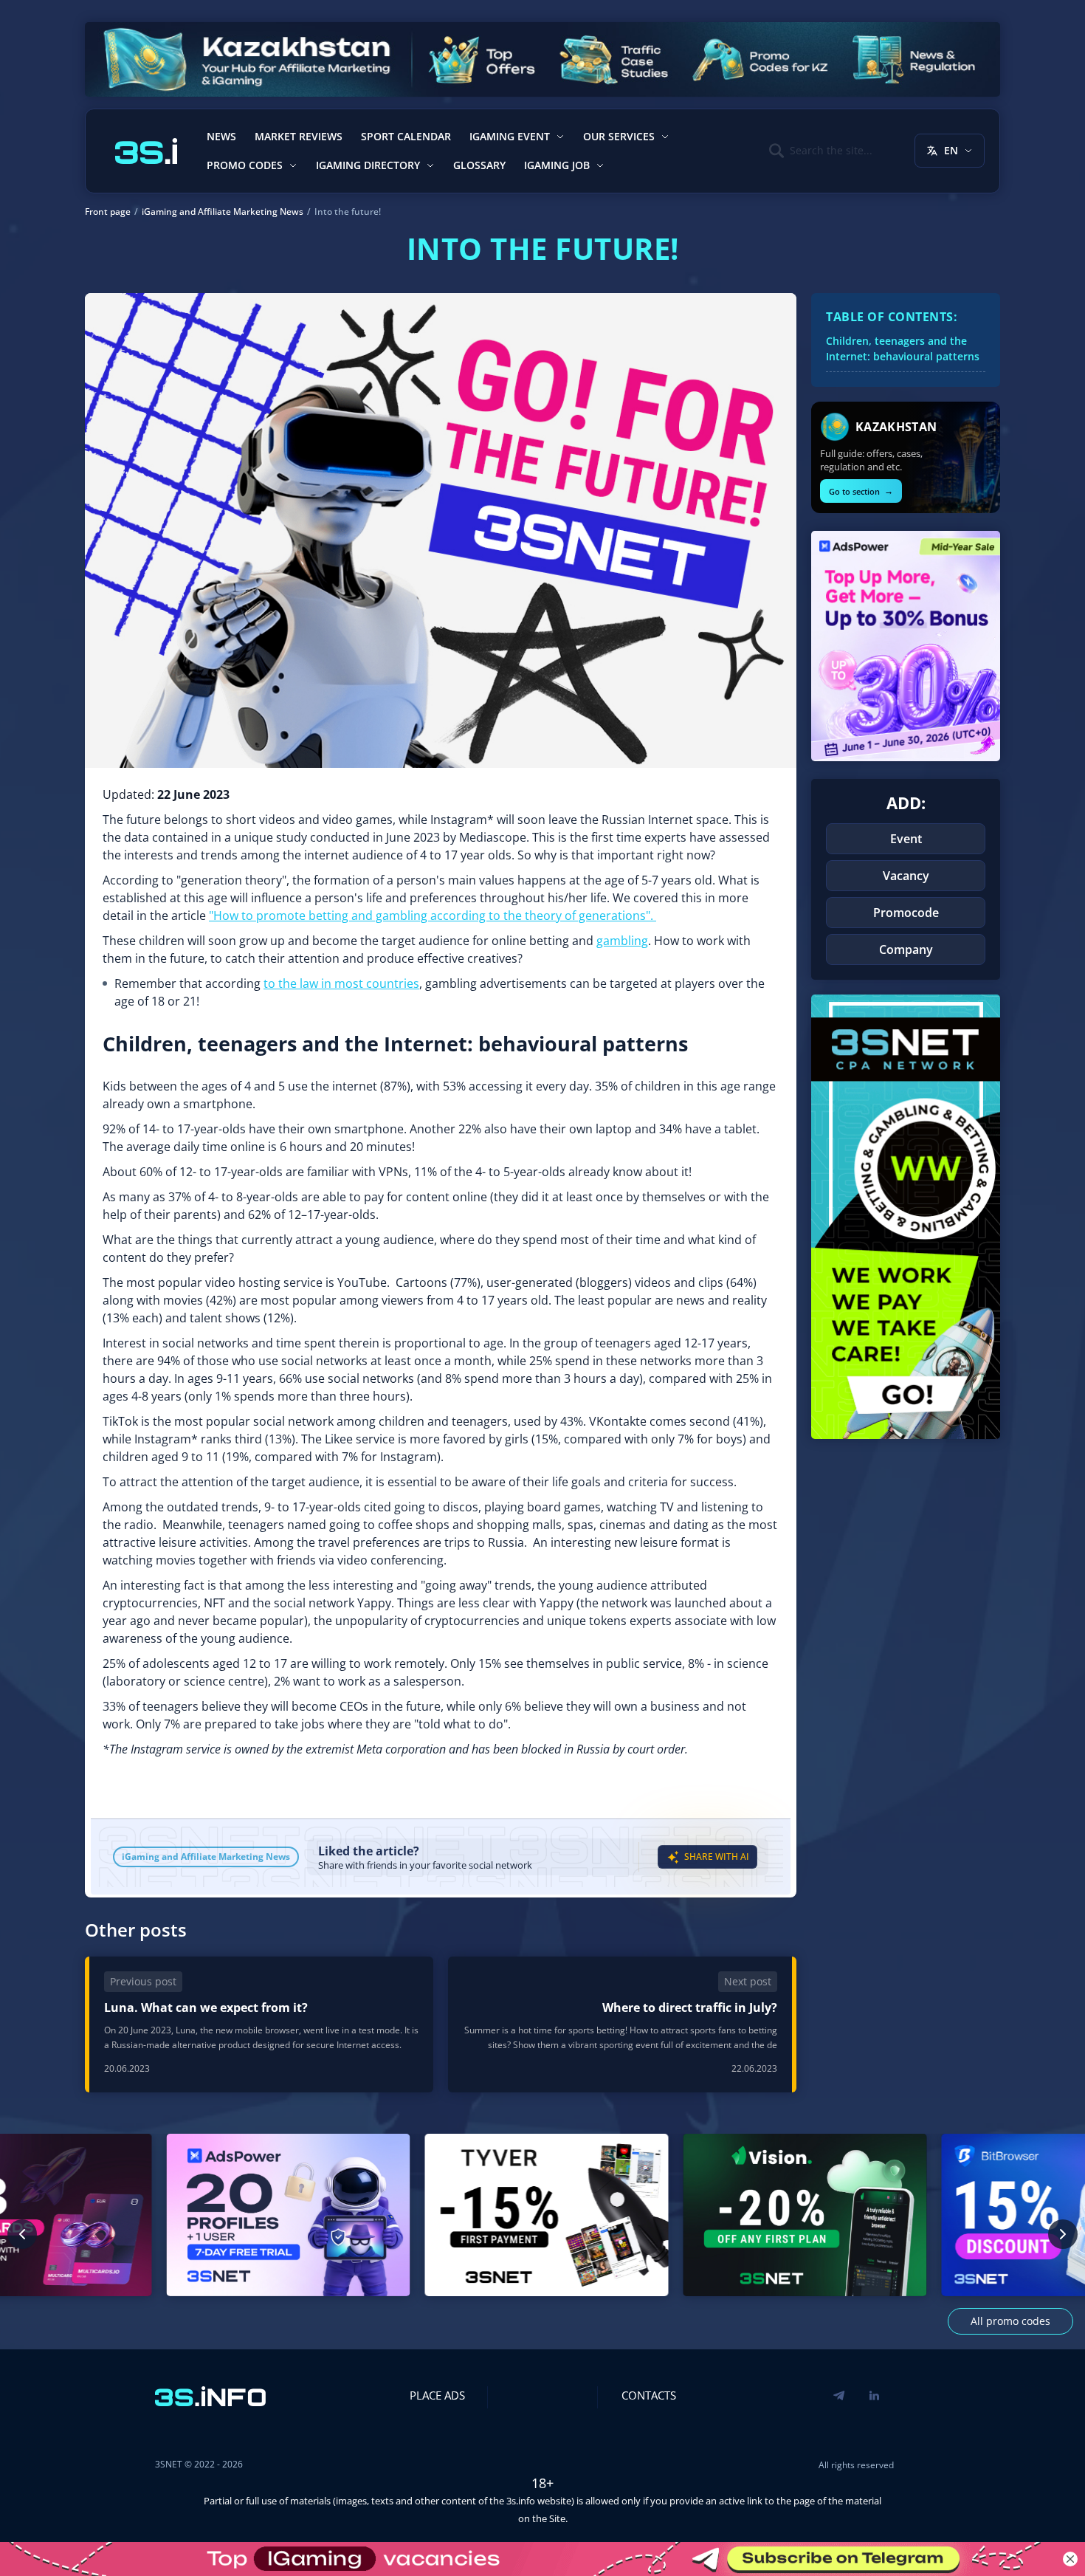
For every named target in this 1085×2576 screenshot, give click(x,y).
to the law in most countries (341, 983)
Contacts (649, 2395)
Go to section (861, 491)
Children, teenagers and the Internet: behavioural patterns (903, 348)
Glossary (479, 165)
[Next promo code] (1063, 2234)
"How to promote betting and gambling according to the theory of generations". (433, 916)
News (221, 136)
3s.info (521, 2501)
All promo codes (1010, 2321)
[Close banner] (1070, 2559)
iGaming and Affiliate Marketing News (206, 1857)
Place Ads (437, 2395)
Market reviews (299, 136)
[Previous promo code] (22, 2234)
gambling (622, 941)
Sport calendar (406, 136)
